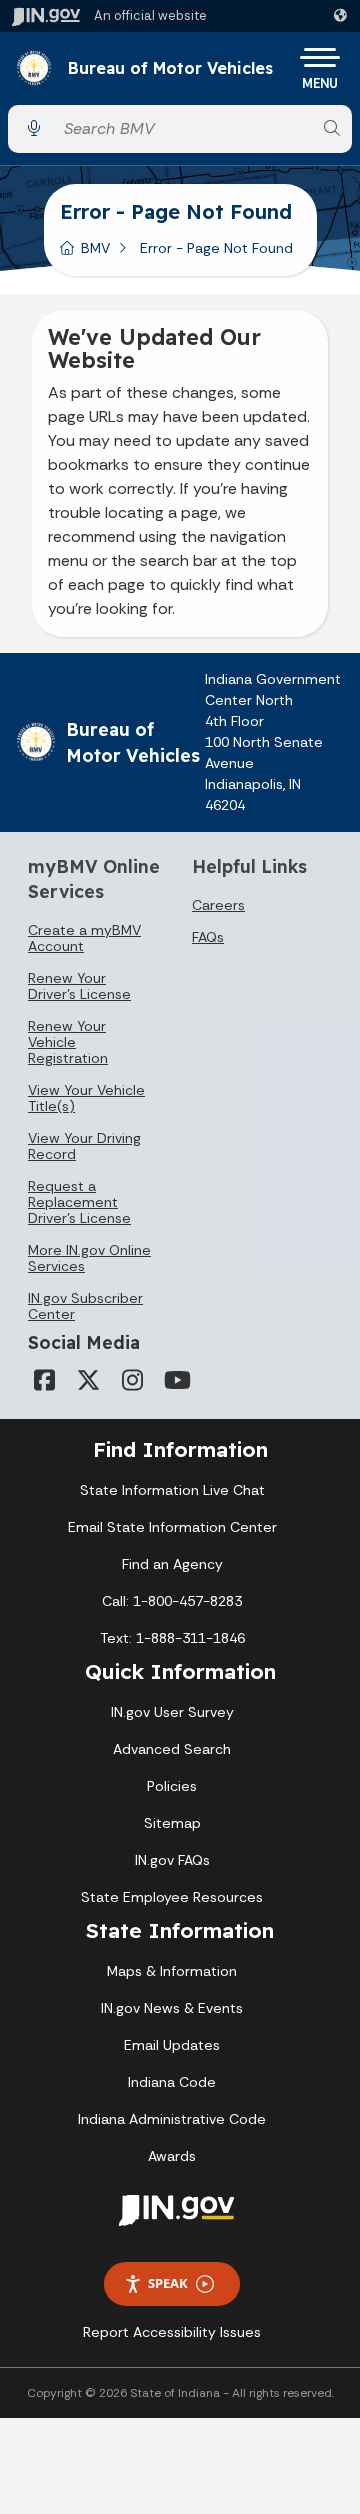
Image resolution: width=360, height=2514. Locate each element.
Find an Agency (172, 1564)
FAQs (208, 937)
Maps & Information (172, 1971)
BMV (95, 248)
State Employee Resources (172, 1897)
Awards (172, 2156)
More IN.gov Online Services (89, 1258)
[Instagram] (132, 1380)
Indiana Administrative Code (172, 2119)
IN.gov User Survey (172, 1712)
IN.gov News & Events (172, 2008)
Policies (172, 1786)
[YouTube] (176, 1380)
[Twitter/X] (88, 1380)
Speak (168, 2283)
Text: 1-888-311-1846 (172, 1638)
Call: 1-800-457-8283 (172, 1601)
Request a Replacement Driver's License (79, 1202)
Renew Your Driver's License (79, 986)
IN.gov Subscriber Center (85, 1306)
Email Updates (172, 2045)
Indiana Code (172, 2082)
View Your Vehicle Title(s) (86, 1098)
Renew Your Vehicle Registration (68, 1042)
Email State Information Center (172, 1527)
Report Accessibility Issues (172, 2332)
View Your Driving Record (84, 1146)
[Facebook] (44, 1380)
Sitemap (172, 1823)
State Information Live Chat (172, 1490)
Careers (218, 905)
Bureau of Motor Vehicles (170, 69)
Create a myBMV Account (84, 938)
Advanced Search (172, 1749)
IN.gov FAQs (172, 1860)
